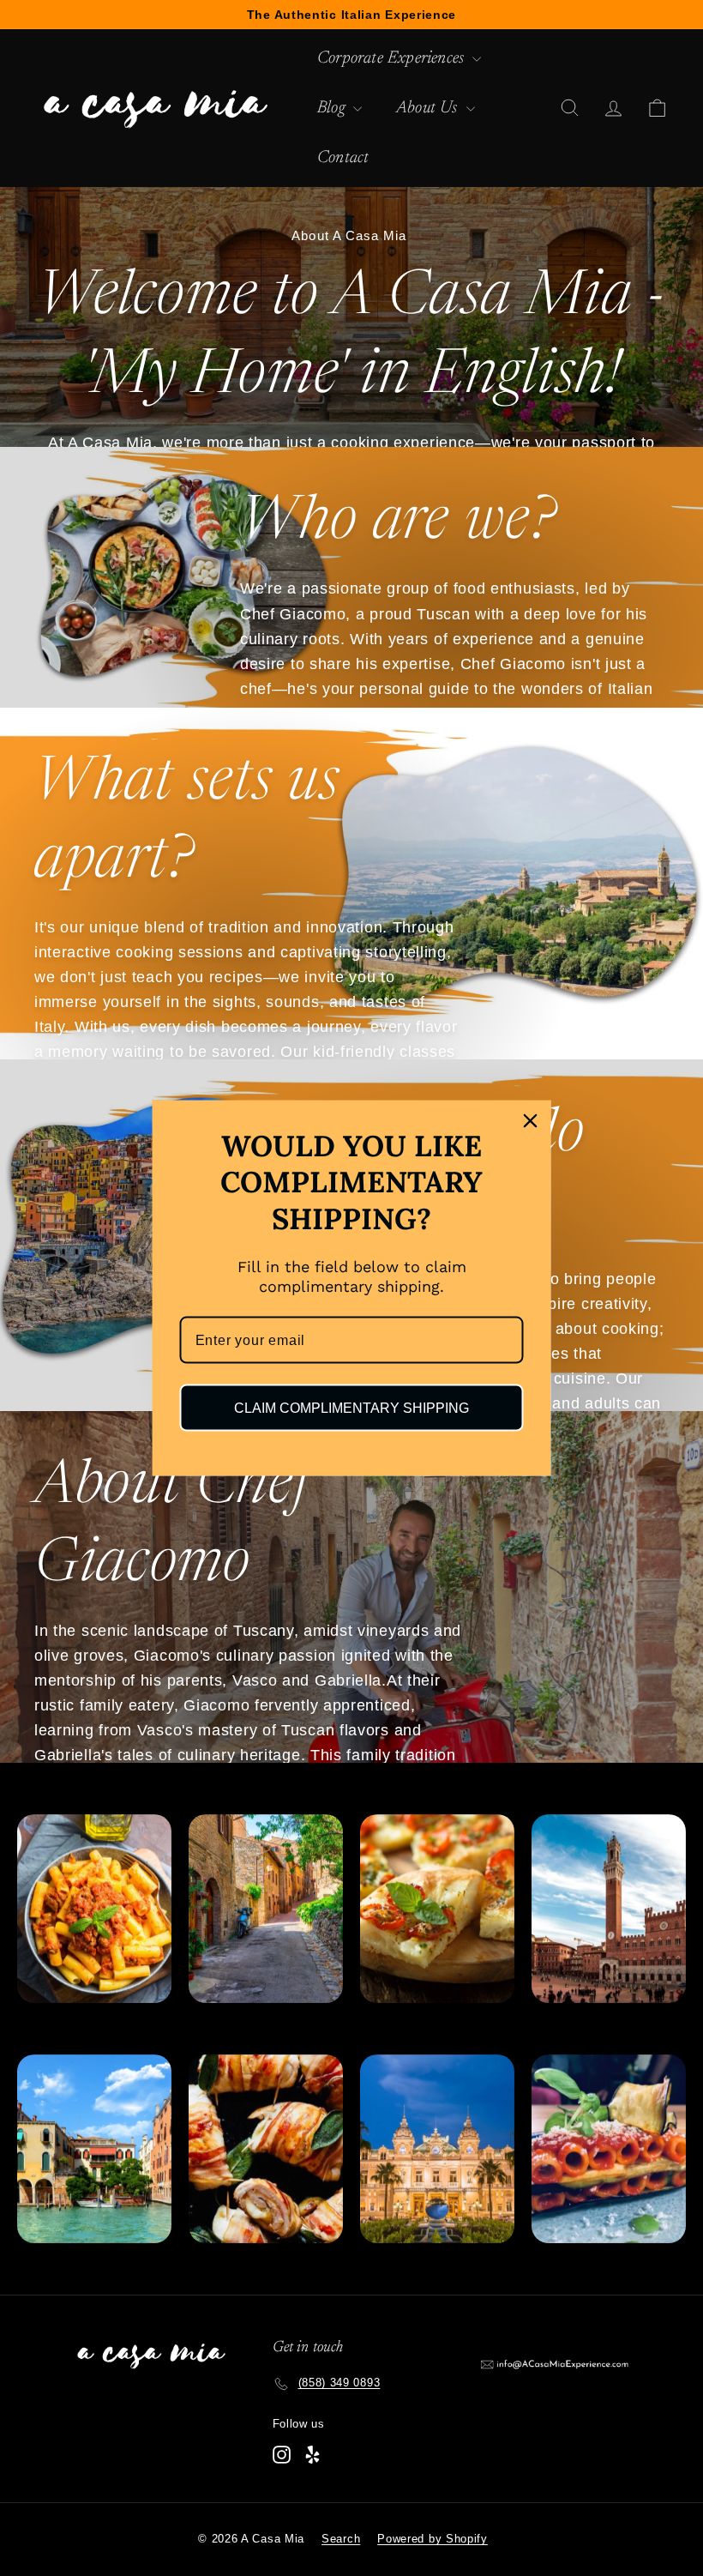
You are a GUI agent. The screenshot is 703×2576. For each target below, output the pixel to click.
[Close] (531, 1120)
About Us (429, 108)
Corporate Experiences (393, 58)
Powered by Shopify (433, 2539)
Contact (343, 158)
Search (341, 2539)
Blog (333, 108)
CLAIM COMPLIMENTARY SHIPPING (351, 1408)
